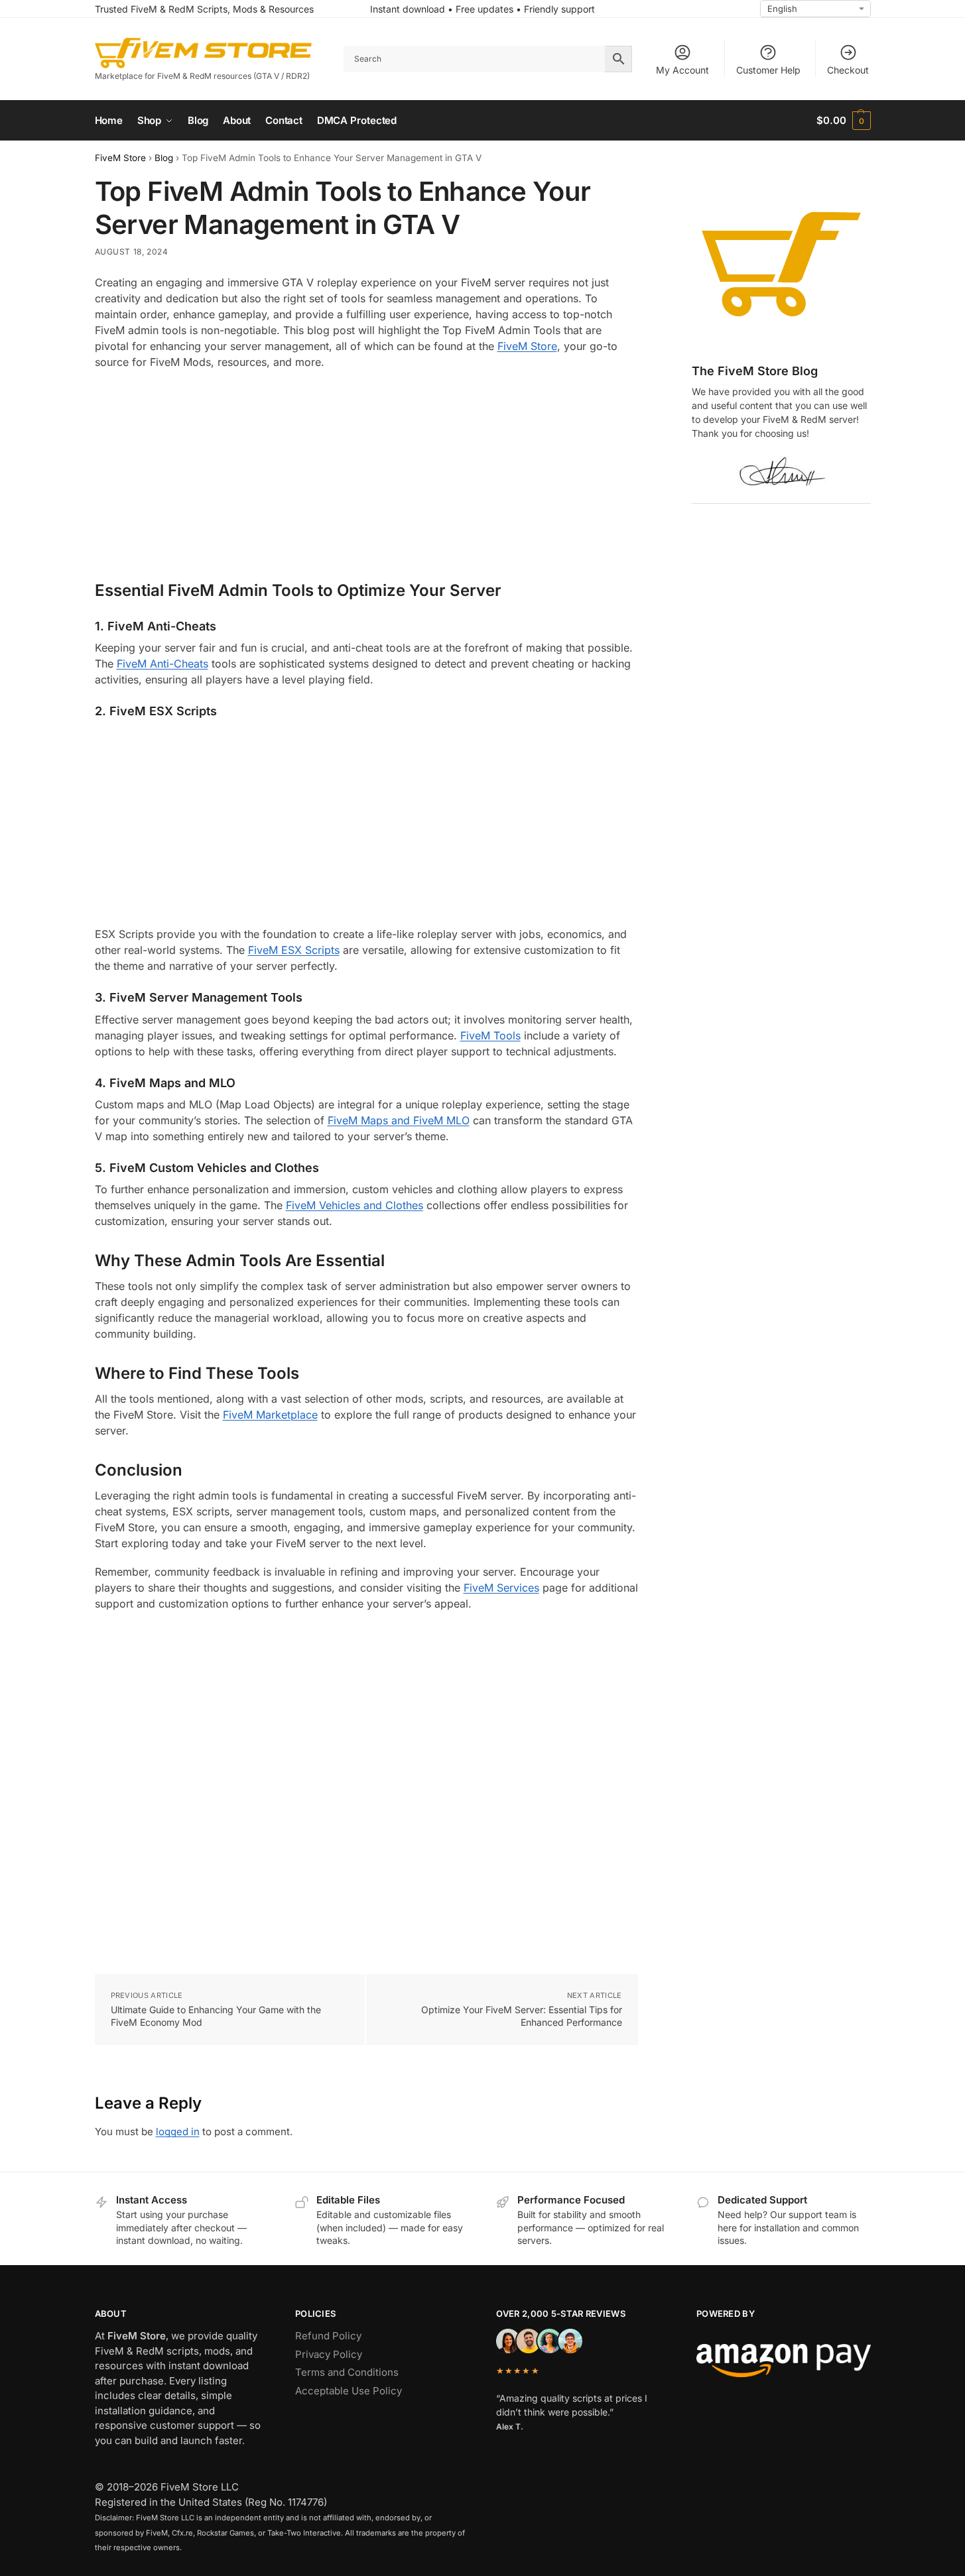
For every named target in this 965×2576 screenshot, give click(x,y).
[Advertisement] (366, 476)
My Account (682, 70)
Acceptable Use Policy (349, 2391)
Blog (164, 158)
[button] (843, 121)
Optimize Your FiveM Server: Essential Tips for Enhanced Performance (522, 2016)
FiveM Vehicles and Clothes (354, 1205)
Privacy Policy (329, 2354)
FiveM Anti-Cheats (162, 664)
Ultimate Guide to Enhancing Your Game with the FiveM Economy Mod (216, 2016)
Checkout (848, 70)
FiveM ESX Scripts (294, 950)
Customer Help (768, 70)
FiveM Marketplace (270, 1415)
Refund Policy (328, 2336)
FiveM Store (120, 158)
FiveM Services (501, 1588)
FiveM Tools (490, 1035)
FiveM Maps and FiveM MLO (399, 1120)
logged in (178, 2132)
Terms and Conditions (347, 2372)
